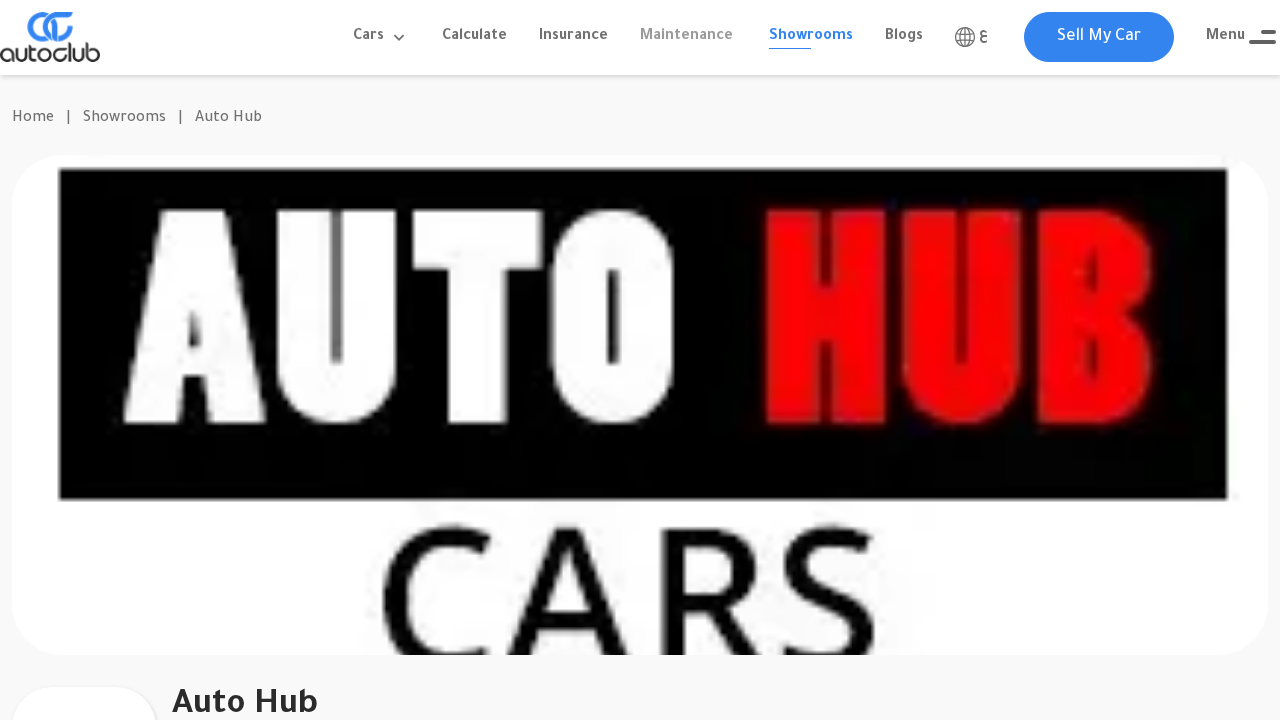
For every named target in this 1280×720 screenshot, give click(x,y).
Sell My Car (1099, 37)
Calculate (474, 37)
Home (33, 119)
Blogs (904, 37)
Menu (1225, 37)
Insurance (573, 37)
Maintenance (686, 37)
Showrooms (811, 37)
